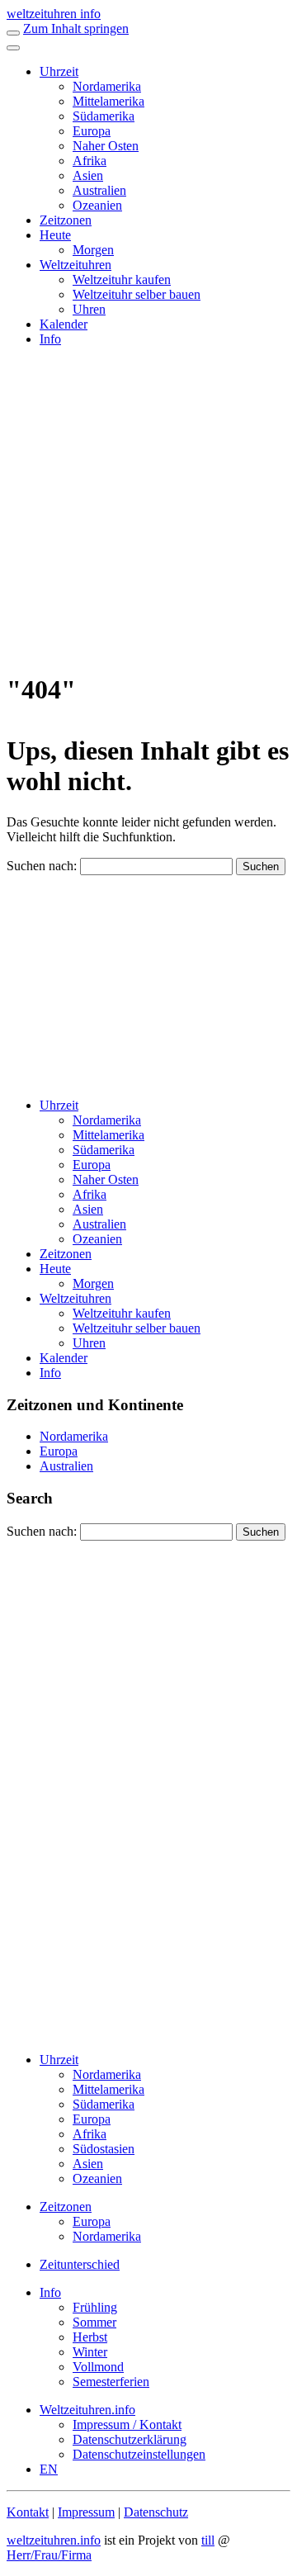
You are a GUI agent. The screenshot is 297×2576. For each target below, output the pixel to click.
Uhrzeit (59, 71)
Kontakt (28, 2512)
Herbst (90, 2337)
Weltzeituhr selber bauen (137, 294)
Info (50, 339)
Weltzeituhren (75, 265)
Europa (92, 131)
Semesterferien (111, 2382)
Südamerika (104, 116)
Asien (88, 175)
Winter (90, 2352)
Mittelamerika (108, 101)
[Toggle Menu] (13, 48)
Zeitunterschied (80, 2264)
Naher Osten (106, 146)
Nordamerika (107, 86)
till (208, 2540)
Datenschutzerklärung (130, 2439)
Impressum (86, 2512)
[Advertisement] (148, 509)
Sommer (94, 2322)
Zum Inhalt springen (76, 28)
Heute (55, 235)
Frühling (95, 2307)
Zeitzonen (66, 220)
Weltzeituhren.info (87, 2410)
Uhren (89, 309)
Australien (99, 190)
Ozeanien (97, 205)
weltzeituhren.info (54, 2540)
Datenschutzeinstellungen (139, 2454)
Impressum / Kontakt (127, 2424)
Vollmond (98, 2367)
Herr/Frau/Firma (49, 2555)
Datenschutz (156, 2512)
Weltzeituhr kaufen (122, 279)
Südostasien (104, 2149)
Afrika (90, 161)
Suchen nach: (42, 866)
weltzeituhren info (54, 14)
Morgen (93, 250)
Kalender (64, 324)
